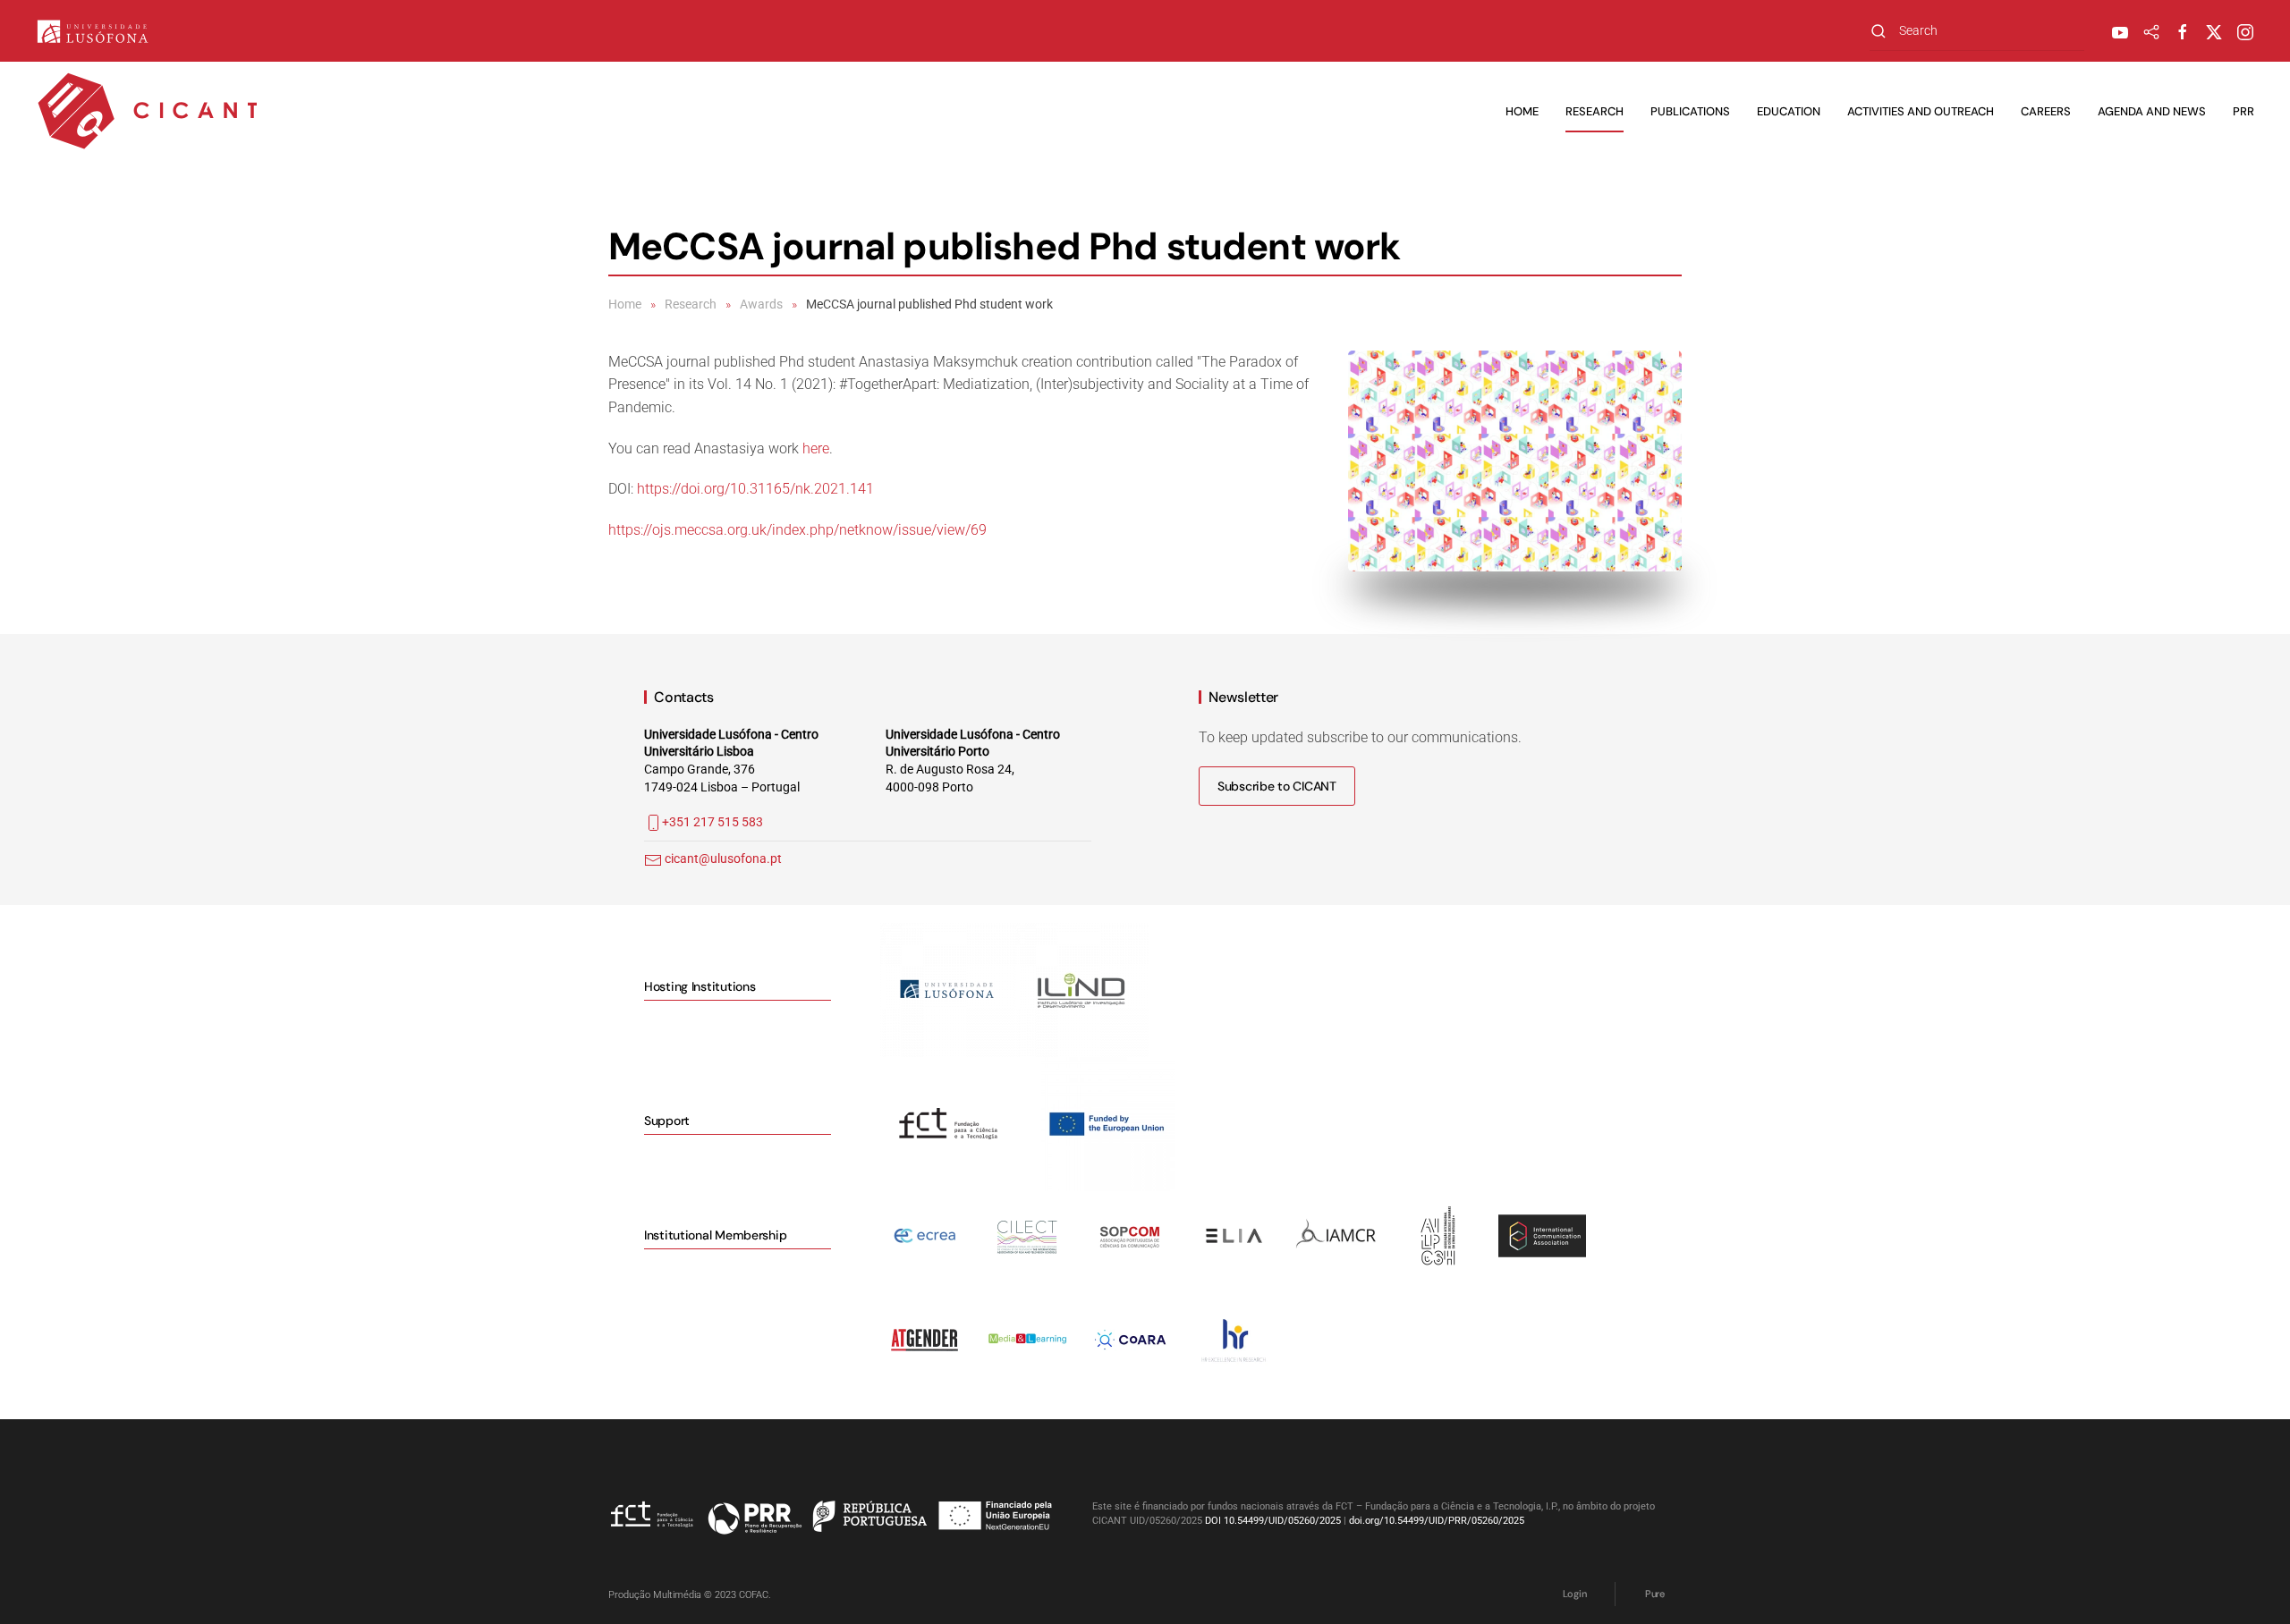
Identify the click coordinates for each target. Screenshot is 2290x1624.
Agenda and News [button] (2152, 111)
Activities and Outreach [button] (1921, 111)
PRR (2243, 111)
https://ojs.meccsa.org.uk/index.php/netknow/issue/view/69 (797, 530)
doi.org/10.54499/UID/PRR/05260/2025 (1437, 1521)
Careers (2046, 111)
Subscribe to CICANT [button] (1277, 786)
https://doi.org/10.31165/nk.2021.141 (755, 489)
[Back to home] (148, 112)
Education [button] (1789, 111)
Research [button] (1595, 111)
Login (1574, 1594)
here (816, 448)
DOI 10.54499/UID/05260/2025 (1273, 1521)
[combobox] (1977, 31)
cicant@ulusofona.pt (723, 859)
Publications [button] (1690, 111)
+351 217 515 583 (712, 822)
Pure (1655, 1594)
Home (1522, 111)
